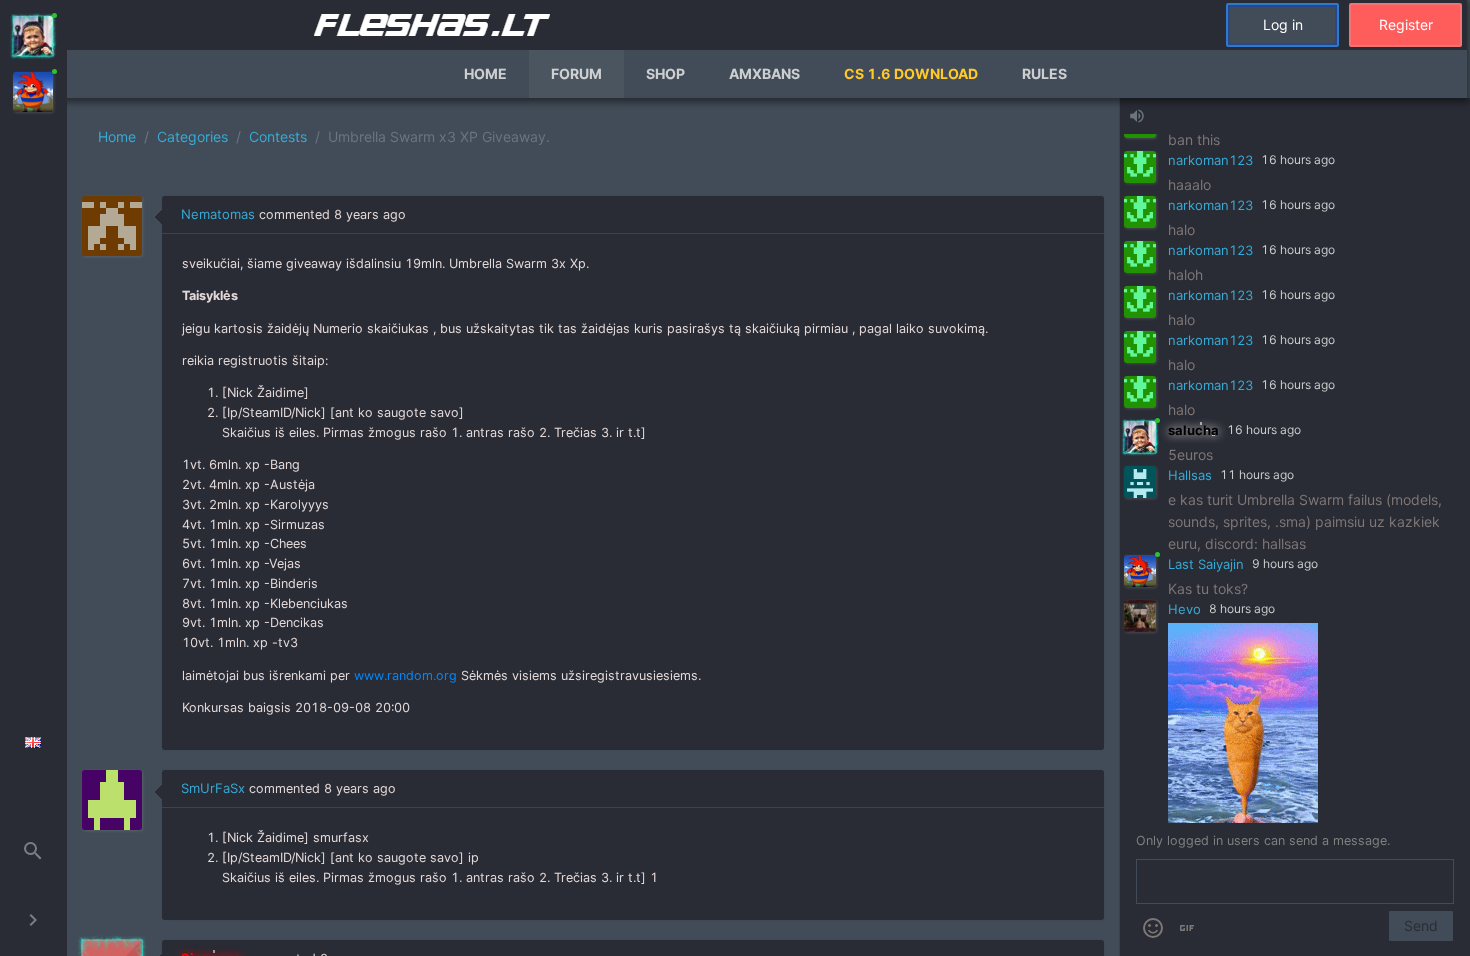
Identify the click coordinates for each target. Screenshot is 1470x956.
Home (485, 73)
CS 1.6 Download (911, 73)
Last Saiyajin (1206, 564)
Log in (1283, 24)
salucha (1193, 430)
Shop (665, 73)
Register (1406, 24)
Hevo (1184, 609)
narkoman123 (1210, 160)
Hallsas (1190, 475)
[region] (593, 527)
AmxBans (764, 73)
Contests (278, 136)
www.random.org (405, 675)
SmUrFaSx (213, 788)
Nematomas (218, 214)
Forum (576, 73)
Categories (192, 136)
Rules (1044, 73)
